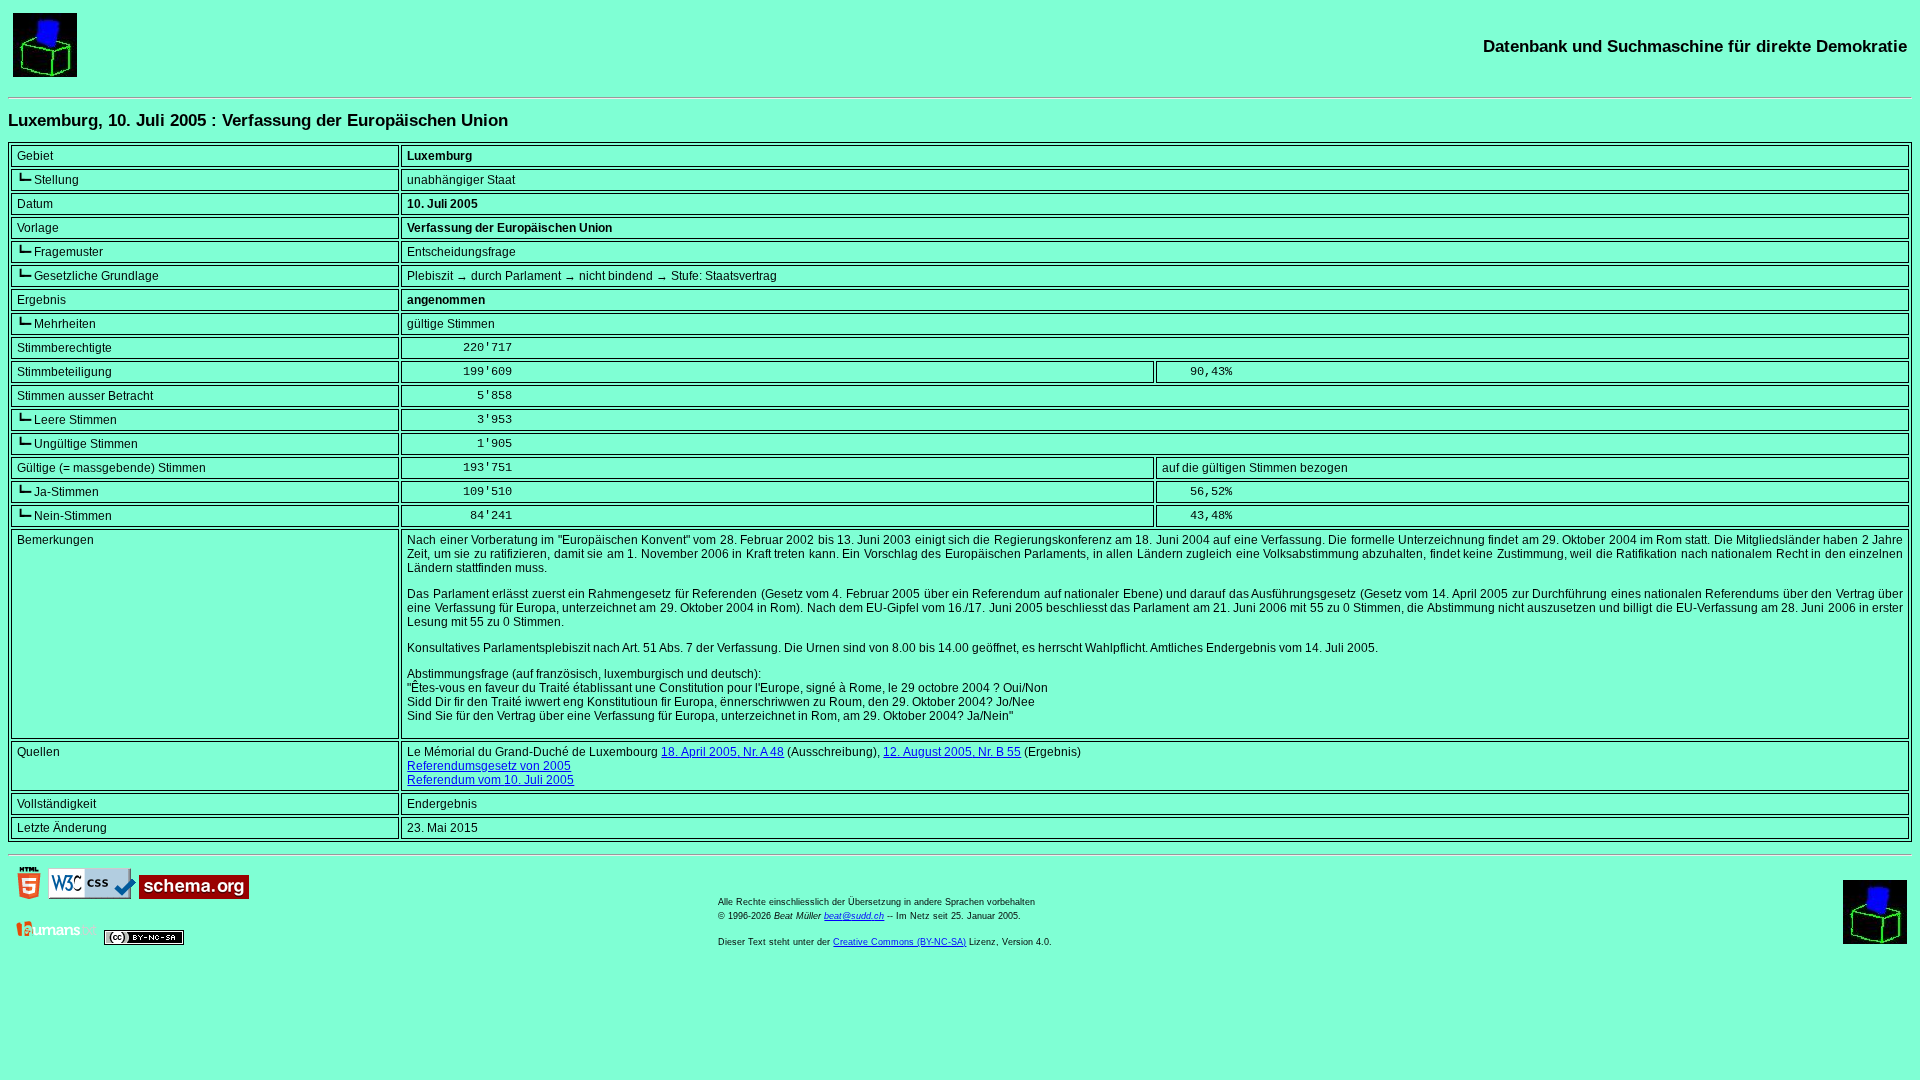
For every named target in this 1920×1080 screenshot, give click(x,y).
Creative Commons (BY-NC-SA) (899, 942)
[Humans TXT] (57, 941)
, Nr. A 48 (722, 752)
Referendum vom (490, 780)
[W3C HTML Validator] (29, 895)
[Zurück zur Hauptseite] (45, 73)
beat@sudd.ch (854, 916)
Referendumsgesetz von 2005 (489, 766)
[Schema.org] (194, 895)
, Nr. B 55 (952, 752)
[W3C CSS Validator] (92, 895)
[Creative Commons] (144, 941)
